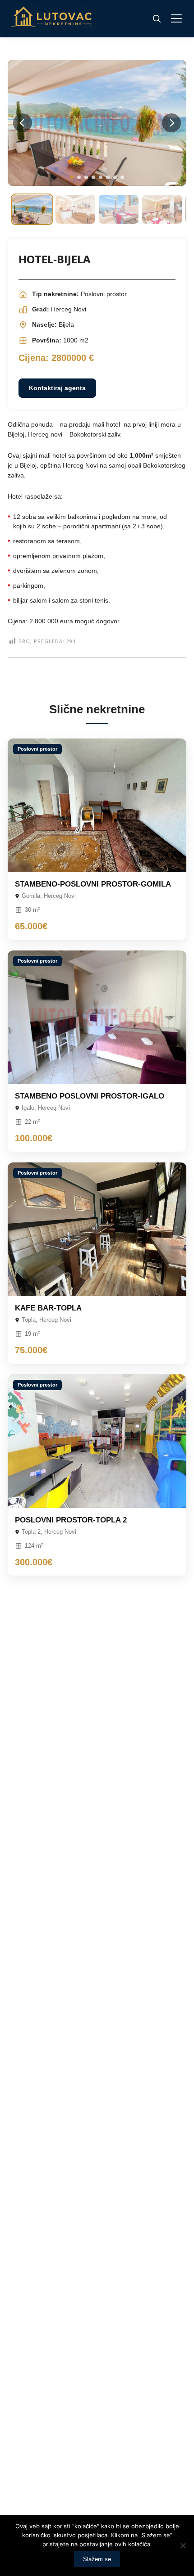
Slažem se (97, 2559)
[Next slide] (171, 123)
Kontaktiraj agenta (57, 388)
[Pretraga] (157, 18)
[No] (183, 2545)
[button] (72, 177)
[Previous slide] (23, 123)
